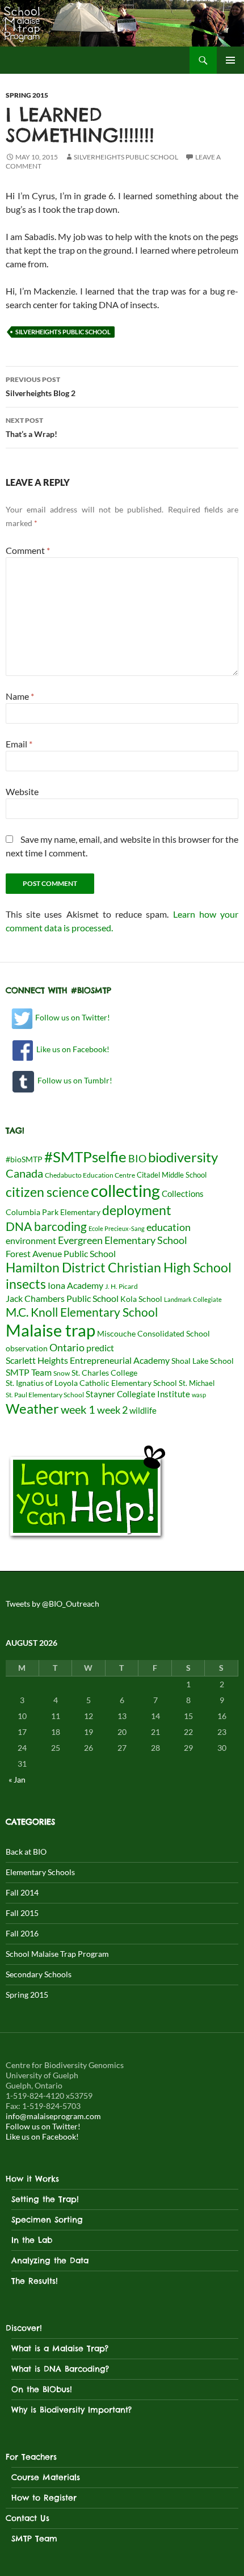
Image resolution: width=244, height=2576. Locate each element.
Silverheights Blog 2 (41, 386)
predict (100, 1348)
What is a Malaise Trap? (60, 2348)
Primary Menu (230, 60)
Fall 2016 (22, 1933)
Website (22, 791)
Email (19, 744)
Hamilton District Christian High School (119, 1267)
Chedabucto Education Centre (90, 1175)
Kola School (141, 1299)
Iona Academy (75, 1285)
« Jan (17, 1779)
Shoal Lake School (203, 1361)
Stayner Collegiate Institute (138, 1394)
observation (27, 1348)
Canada (24, 1173)
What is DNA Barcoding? (60, 2369)
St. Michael (197, 1383)
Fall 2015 (22, 1913)
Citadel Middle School (172, 1175)
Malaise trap (51, 1330)
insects (26, 1284)
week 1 (78, 1409)
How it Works (32, 2179)
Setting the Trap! (45, 2199)
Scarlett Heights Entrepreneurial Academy (88, 1360)
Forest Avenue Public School (61, 1253)
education (169, 1227)
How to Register (44, 2498)
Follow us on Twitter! (72, 1017)
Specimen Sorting (47, 2220)
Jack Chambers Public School (62, 1298)
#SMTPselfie (85, 1157)
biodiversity (183, 1157)
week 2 (112, 1410)
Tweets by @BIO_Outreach (52, 1604)
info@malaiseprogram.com (53, 2116)
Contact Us (28, 2518)
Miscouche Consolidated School (153, 1334)
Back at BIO (26, 1852)
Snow (62, 1373)
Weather (32, 1408)
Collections (183, 1194)
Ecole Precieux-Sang (117, 1228)
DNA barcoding (46, 1226)
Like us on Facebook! (71, 1049)
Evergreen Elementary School (123, 1240)
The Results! (35, 2281)
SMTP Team (29, 1372)
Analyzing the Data (50, 2260)
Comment (28, 550)
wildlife (143, 1410)
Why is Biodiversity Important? (71, 2410)
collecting (125, 1191)
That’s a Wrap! (31, 427)
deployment (137, 1210)
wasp (199, 1395)
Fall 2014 (22, 1892)
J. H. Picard (121, 1286)
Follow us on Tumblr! (73, 1080)
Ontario (67, 1347)
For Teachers (31, 2457)
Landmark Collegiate (193, 1299)
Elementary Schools (40, 1872)
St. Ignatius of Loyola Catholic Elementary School (91, 1383)
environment (31, 1240)
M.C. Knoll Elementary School (82, 1312)
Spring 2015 (27, 95)
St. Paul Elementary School (45, 1395)
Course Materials (46, 2477)
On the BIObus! (42, 2389)
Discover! (24, 2328)
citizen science (47, 1192)
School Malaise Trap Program (57, 1954)
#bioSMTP (24, 1159)
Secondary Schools (39, 1974)
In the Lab (32, 2240)
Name (20, 696)
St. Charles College (104, 1373)
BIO (137, 1159)
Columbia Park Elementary (53, 1212)
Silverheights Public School (126, 157)
